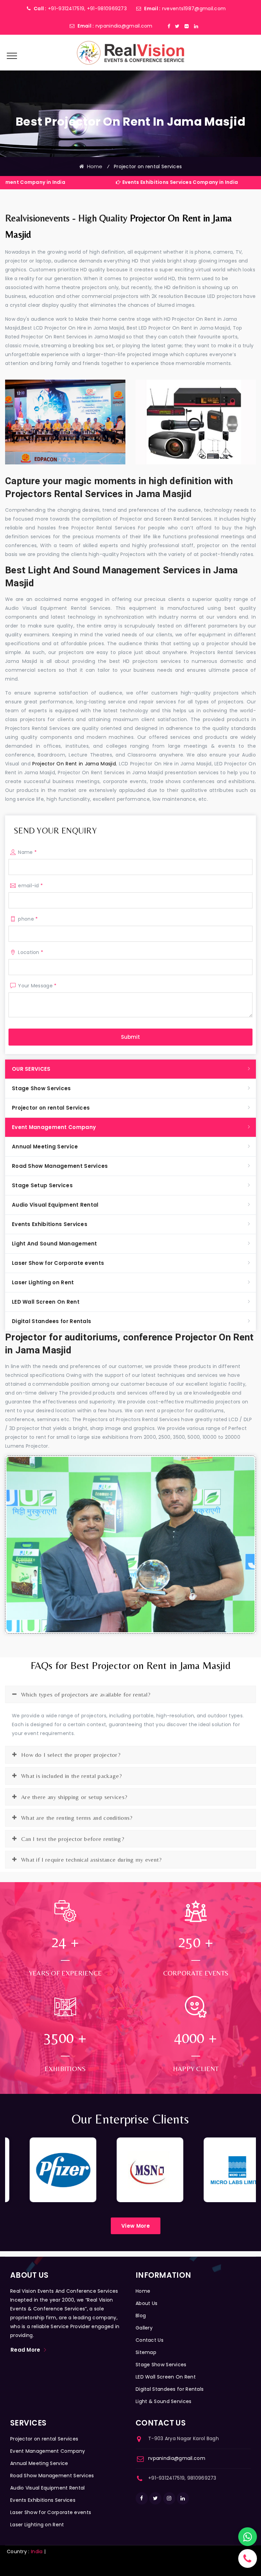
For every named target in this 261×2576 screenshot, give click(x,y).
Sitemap (146, 2352)
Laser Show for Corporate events (58, 1263)
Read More (25, 2350)
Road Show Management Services (60, 1166)
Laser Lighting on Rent (43, 1282)
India (37, 2551)
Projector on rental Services (51, 1108)
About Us (146, 2303)
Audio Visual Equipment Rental (55, 1205)
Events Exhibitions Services (50, 1224)
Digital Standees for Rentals (51, 1321)
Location (31, 952)
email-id (30, 886)
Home (93, 166)
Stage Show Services (41, 1088)
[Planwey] (130, 52)
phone (28, 919)
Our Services (31, 1069)
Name (27, 852)
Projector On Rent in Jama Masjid (74, 764)
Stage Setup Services (42, 1185)
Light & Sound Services (164, 2401)
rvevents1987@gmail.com (194, 9)
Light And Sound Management (55, 1244)
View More (136, 2226)
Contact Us (150, 2340)
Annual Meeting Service (45, 1147)
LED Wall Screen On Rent (46, 1302)
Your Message (37, 986)
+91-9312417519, (67, 9)
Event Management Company (54, 1127)
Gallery (144, 2328)
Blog (141, 2316)
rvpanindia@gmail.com (124, 26)
